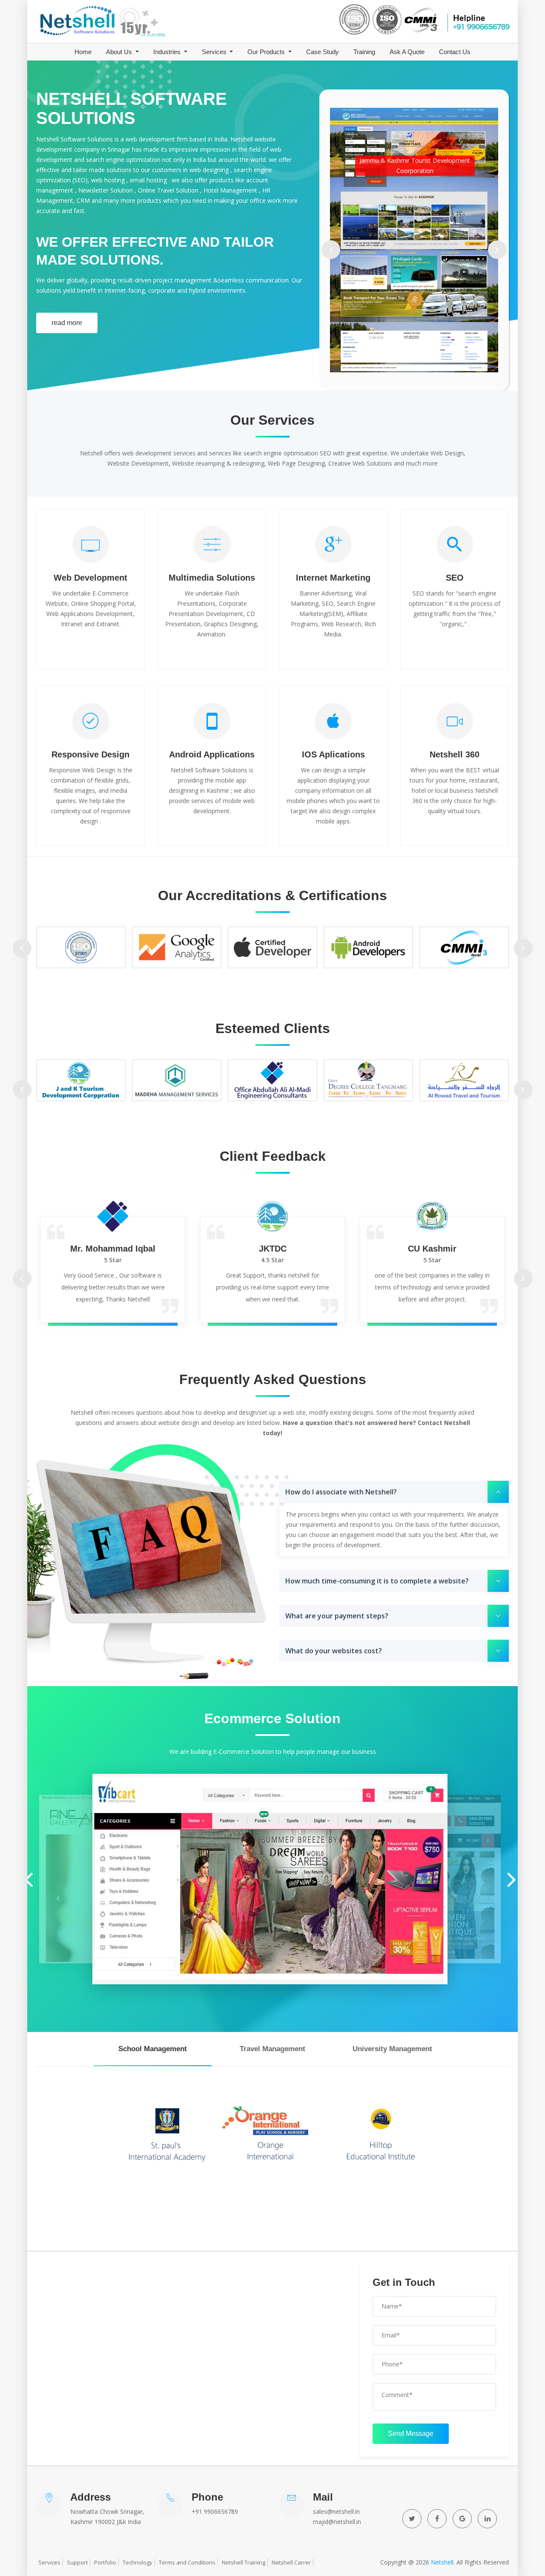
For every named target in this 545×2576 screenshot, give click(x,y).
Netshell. (443, 2562)
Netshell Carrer (291, 2562)
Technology (138, 2562)
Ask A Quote (407, 52)
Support (77, 2562)
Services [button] (215, 52)
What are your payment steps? (337, 1616)
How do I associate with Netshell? (341, 1492)
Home (83, 52)
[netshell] (109, 22)
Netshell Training (244, 2562)
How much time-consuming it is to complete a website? (377, 1581)
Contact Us (455, 52)
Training (364, 52)
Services (49, 2562)
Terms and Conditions (187, 2562)
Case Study (323, 52)
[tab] (153, 2049)
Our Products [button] (267, 52)
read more (67, 323)
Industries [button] (168, 52)
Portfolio (105, 2562)
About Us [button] (120, 52)
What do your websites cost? (334, 1651)
